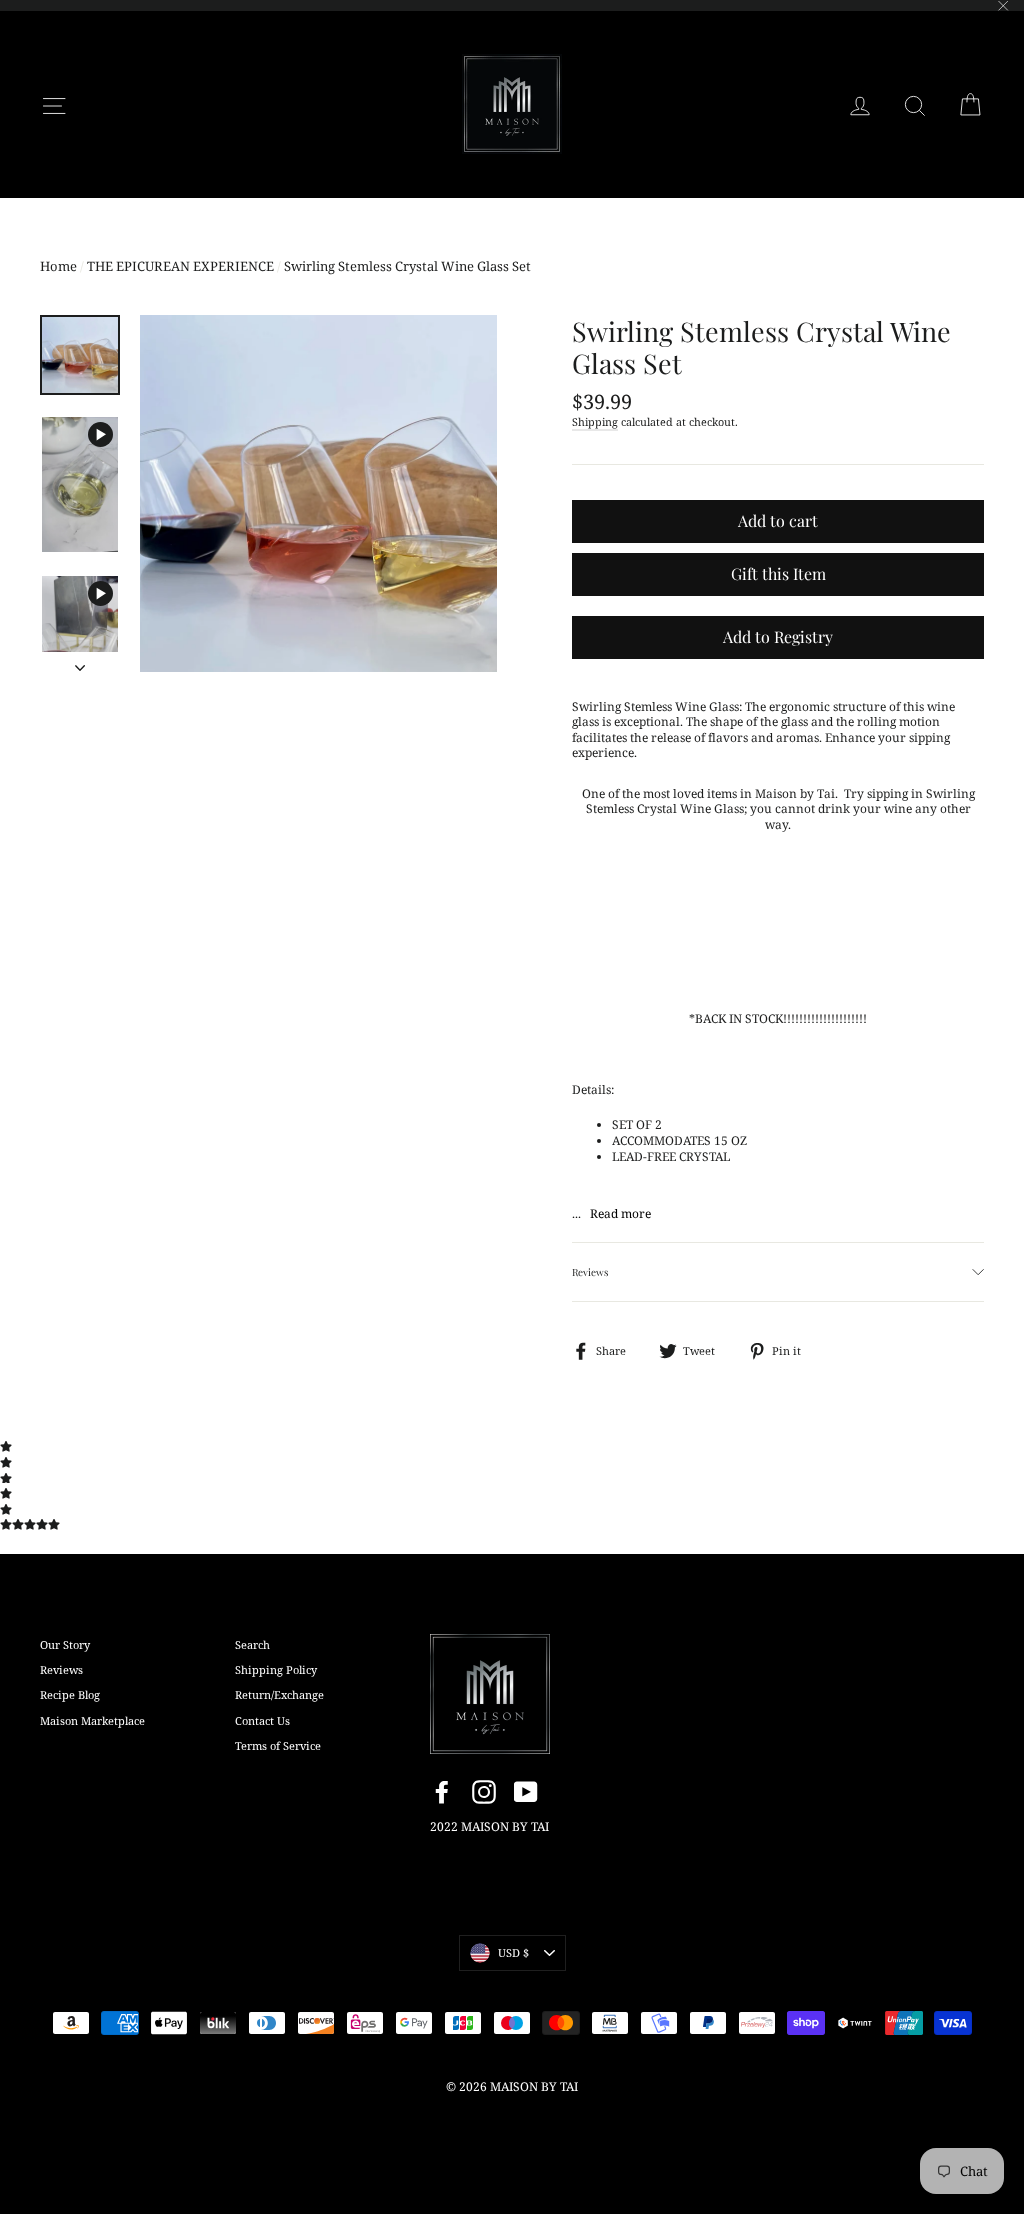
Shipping (595, 421)
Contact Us (262, 1720)
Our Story (65, 1644)
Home (58, 266)
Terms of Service (278, 1745)
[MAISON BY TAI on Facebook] (442, 1792)
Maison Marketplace (92, 1720)
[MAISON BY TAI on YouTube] (526, 1792)
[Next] (80, 662)
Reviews (61, 1669)
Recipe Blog (70, 1694)
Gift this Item (778, 573)
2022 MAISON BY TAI (489, 1826)
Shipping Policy (276, 1669)
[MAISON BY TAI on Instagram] (484, 1792)
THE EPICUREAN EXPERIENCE (180, 266)
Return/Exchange (279, 1694)
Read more (620, 1213)
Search (252, 1644)
